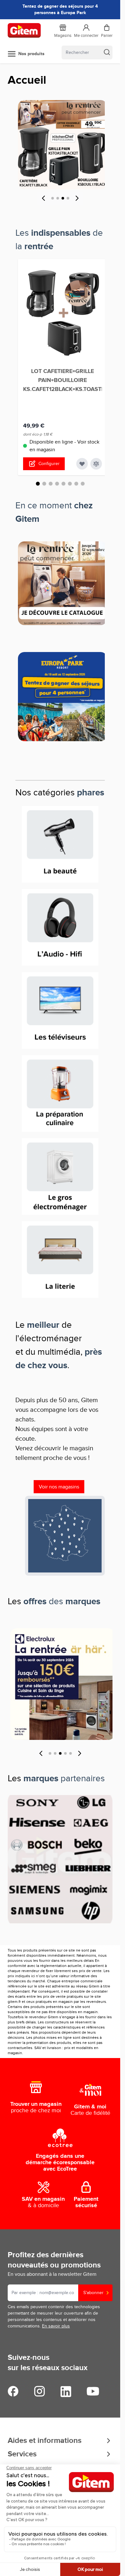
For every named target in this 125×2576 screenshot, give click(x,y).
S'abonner (93, 2293)
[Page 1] (53, 198)
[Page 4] (68, 198)
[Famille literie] (60, 1260)
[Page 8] (83, 484)
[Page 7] (76, 484)
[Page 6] (70, 484)
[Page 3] (63, 198)
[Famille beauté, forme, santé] (60, 844)
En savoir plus (56, 2326)
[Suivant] (77, 198)
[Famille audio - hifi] (60, 927)
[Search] (107, 52)
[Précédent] (44, 198)
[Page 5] (63, 484)
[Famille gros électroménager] (60, 1177)
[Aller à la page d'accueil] (24, 30)
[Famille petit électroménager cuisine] (60, 1093)
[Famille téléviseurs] (60, 1010)
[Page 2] (58, 198)
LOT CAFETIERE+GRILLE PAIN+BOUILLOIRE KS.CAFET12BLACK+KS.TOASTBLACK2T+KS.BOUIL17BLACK (63, 380)
